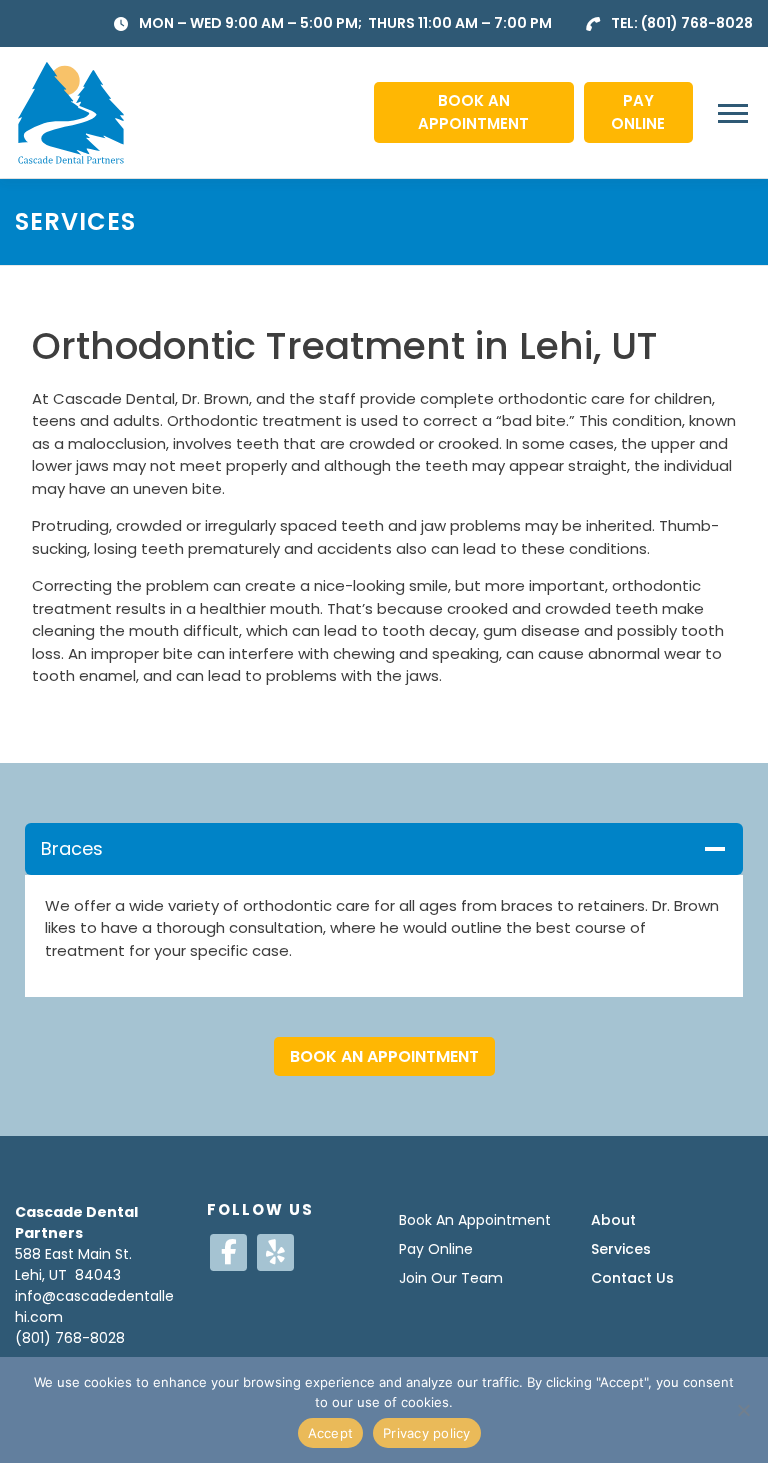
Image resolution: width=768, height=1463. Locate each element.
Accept (331, 1433)
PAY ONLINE (638, 112)
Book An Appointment (475, 1220)
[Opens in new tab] (228, 1252)
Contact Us (632, 1278)
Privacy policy (427, 1433)
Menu (735, 112)
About (613, 1220)
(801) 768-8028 (697, 23)
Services (621, 1249)
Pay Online (436, 1249)
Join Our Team (451, 1278)
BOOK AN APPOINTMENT (473, 112)
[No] (743, 1410)
